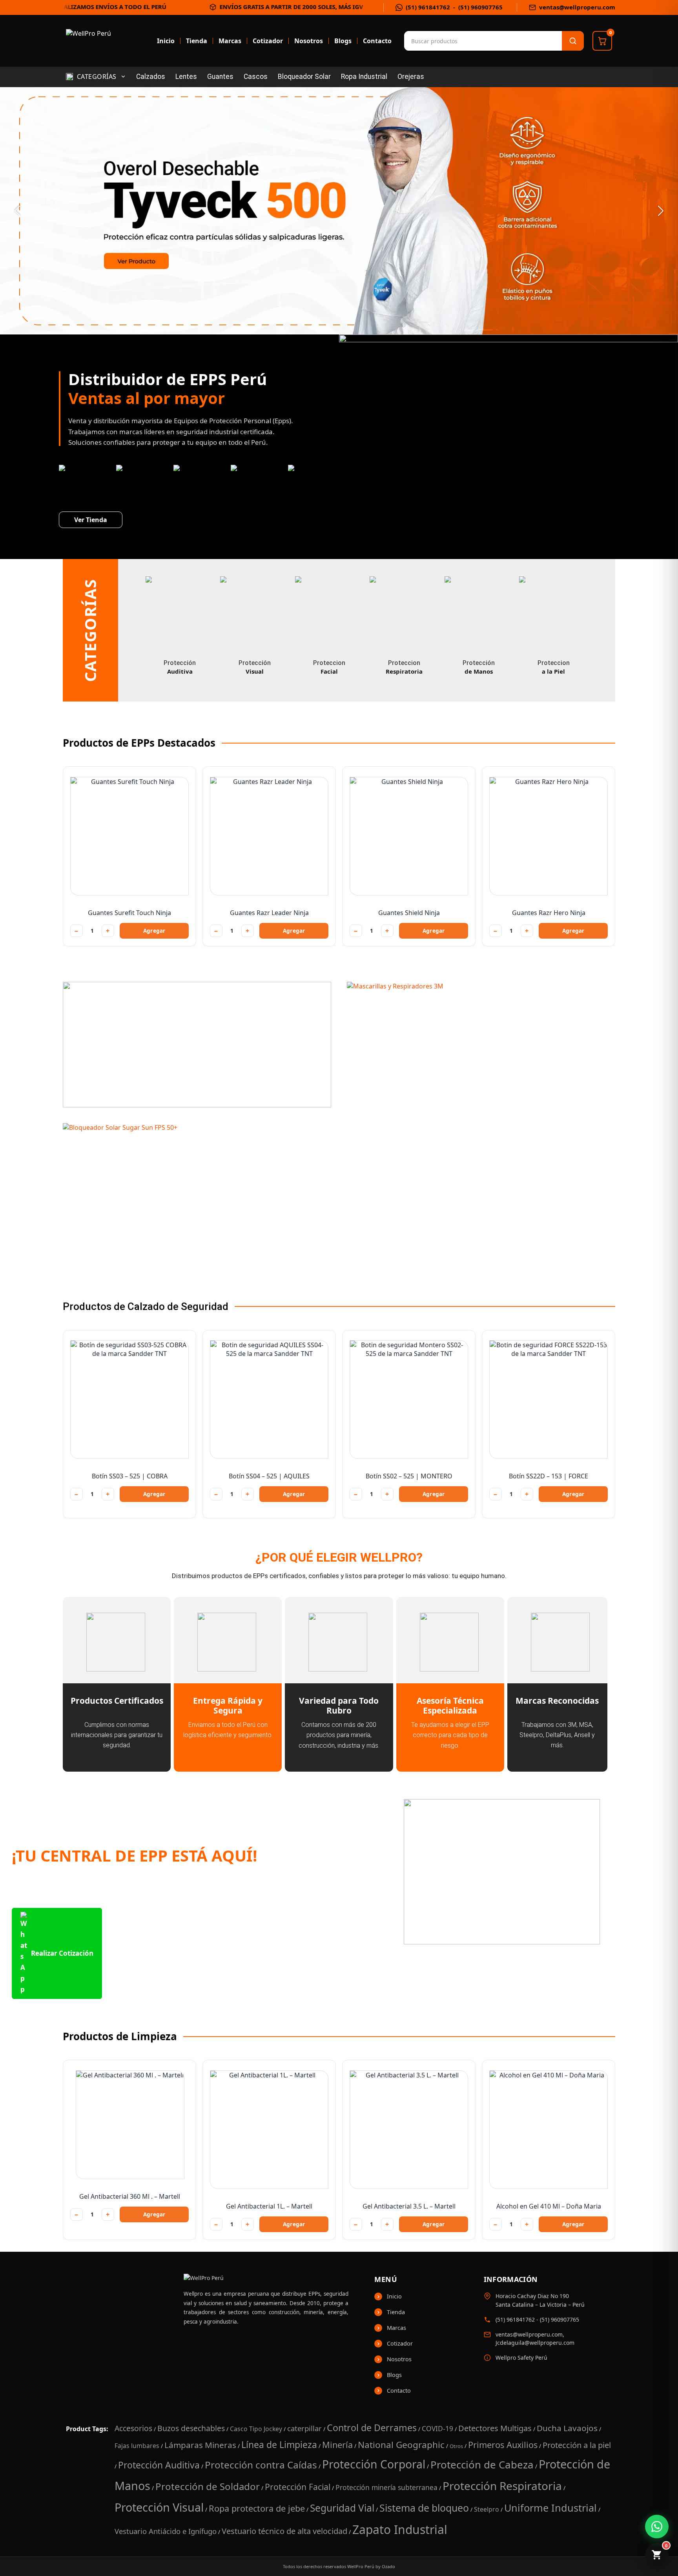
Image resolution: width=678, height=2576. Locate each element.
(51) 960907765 (480, 7)
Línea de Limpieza (279, 2444)
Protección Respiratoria (502, 2486)
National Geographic (401, 2445)
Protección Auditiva (159, 2465)
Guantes (220, 77)
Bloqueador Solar (304, 77)
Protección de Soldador (208, 2486)
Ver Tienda (91, 520)
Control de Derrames (372, 2428)
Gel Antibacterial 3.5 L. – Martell (409, 2206)
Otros (456, 2446)
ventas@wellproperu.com (577, 7)
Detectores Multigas (495, 2428)
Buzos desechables (191, 2428)
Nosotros (309, 41)
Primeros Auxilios (503, 2445)
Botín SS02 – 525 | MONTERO (409, 1476)
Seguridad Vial (342, 2508)
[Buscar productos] (573, 41)
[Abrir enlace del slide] (339, 211)
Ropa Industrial (364, 77)
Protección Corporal (374, 2464)
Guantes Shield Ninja (409, 913)
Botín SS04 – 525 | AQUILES (269, 1476)
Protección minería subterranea (386, 2487)
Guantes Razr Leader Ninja (269, 913)
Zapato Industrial (400, 2529)
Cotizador (268, 41)
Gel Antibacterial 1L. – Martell (269, 2206)
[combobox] (443, 41)
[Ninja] (197, 1045)
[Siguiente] (661, 211)
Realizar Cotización (62, 1953)
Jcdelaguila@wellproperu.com (535, 2343)
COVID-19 (437, 2428)
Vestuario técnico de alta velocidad (284, 2531)
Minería (337, 2445)
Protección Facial (298, 2487)
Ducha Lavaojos (567, 2428)
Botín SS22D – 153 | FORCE (549, 1476)
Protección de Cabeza (482, 2465)
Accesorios (133, 2428)
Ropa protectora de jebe (257, 2508)
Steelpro (487, 2509)
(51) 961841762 (428, 7)
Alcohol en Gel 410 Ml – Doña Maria (549, 2206)
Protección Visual (159, 2507)
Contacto (377, 41)
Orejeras (411, 77)
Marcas (230, 41)
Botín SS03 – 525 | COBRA (130, 1476)
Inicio (166, 41)
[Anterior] (17, 211)
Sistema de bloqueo (424, 2508)
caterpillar (304, 2428)
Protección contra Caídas (261, 2465)
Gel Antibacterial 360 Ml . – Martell (130, 2196)
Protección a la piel (577, 2445)
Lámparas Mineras (200, 2445)
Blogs (343, 41)
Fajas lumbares (137, 2446)
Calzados (151, 77)
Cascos (256, 77)
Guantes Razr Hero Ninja (549, 913)
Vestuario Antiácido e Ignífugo (166, 2531)
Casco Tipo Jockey (256, 2429)
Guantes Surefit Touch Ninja (129, 913)
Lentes (186, 77)
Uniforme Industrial (550, 2508)
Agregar (154, 931)
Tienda (197, 41)
